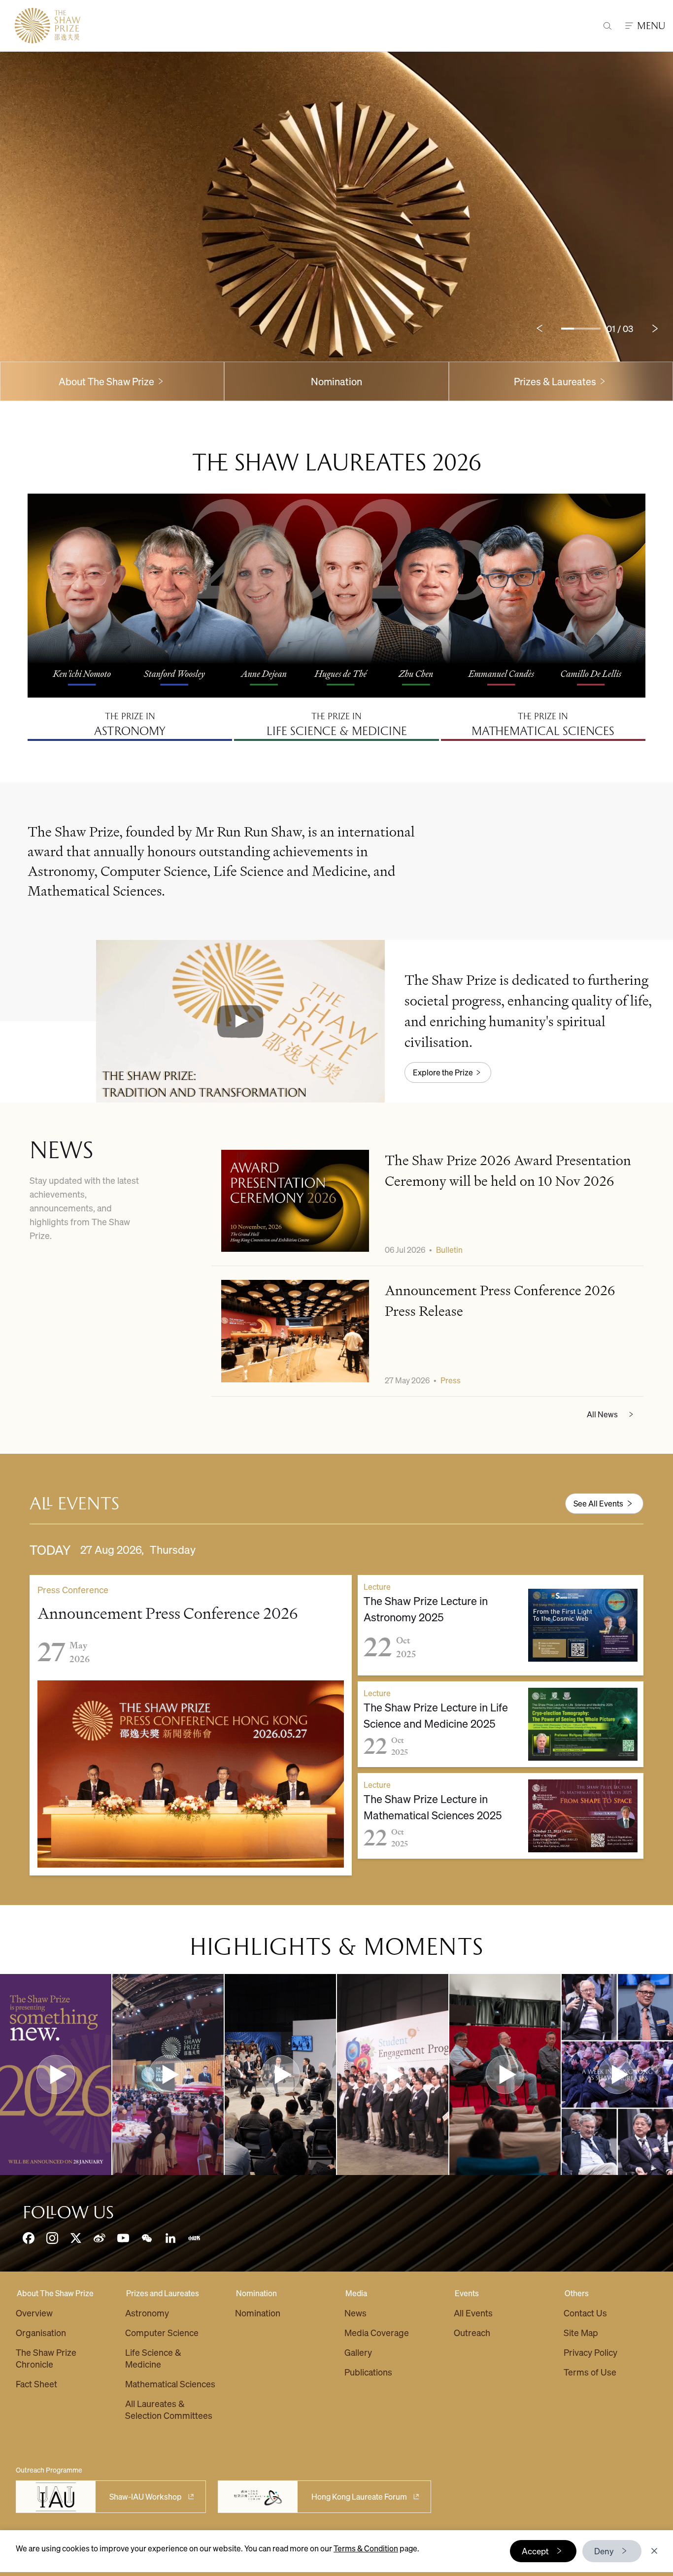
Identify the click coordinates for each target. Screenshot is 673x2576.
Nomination (336, 381)
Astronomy (147, 2313)
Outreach (472, 2332)
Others (577, 2293)
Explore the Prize (443, 1072)
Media (356, 2293)
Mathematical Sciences (170, 2384)
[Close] (654, 2551)
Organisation (41, 2332)
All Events (473, 2313)
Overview (34, 2313)
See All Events (598, 1503)
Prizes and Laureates (163, 2293)
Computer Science (162, 2332)
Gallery (358, 2352)
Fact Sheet (36, 2384)
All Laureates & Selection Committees (169, 2409)
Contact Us (585, 2313)
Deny (604, 2551)
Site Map (581, 2332)
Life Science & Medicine (153, 2358)
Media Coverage (377, 2332)
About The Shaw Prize (55, 2293)
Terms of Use (590, 2372)
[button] (240, 1021)
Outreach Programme (49, 2470)
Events (467, 2293)
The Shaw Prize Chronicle (46, 2358)
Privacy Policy (590, 2352)
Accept (535, 2551)
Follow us (68, 2212)
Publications (368, 2372)
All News (602, 1414)
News (355, 2313)
